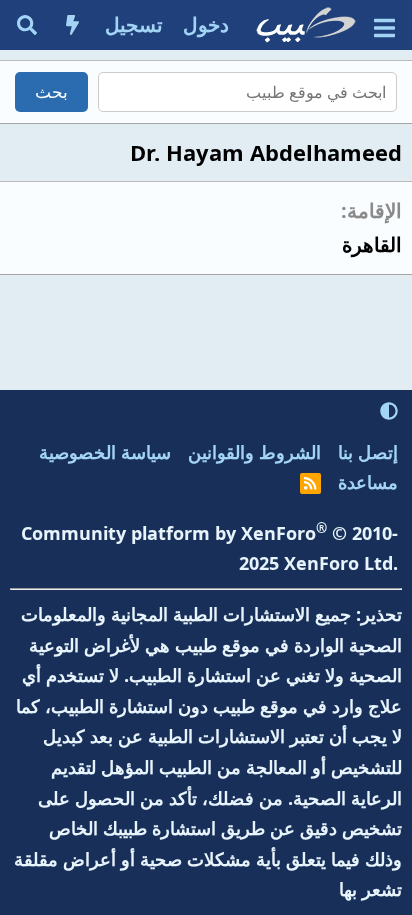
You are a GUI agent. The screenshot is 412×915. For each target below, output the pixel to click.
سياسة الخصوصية (105, 452)
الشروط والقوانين (254, 452)
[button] (389, 411)
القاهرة (372, 244)
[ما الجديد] (73, 25)
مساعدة (368, 482)
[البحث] (27, 25)
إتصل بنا (368, 452)
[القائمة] (384, 25)
